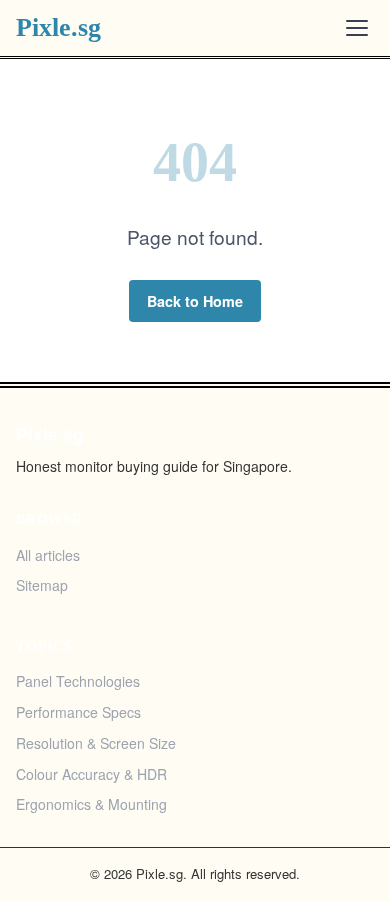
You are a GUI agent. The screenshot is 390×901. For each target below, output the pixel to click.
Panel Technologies (78, 681)
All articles (48, 555)
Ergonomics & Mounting (91, 804)
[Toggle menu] (357, 28)
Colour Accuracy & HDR (91, 774)
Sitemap (42, 585)
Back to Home (195, 301)
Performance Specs (78, 712)
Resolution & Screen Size (96, 743)
